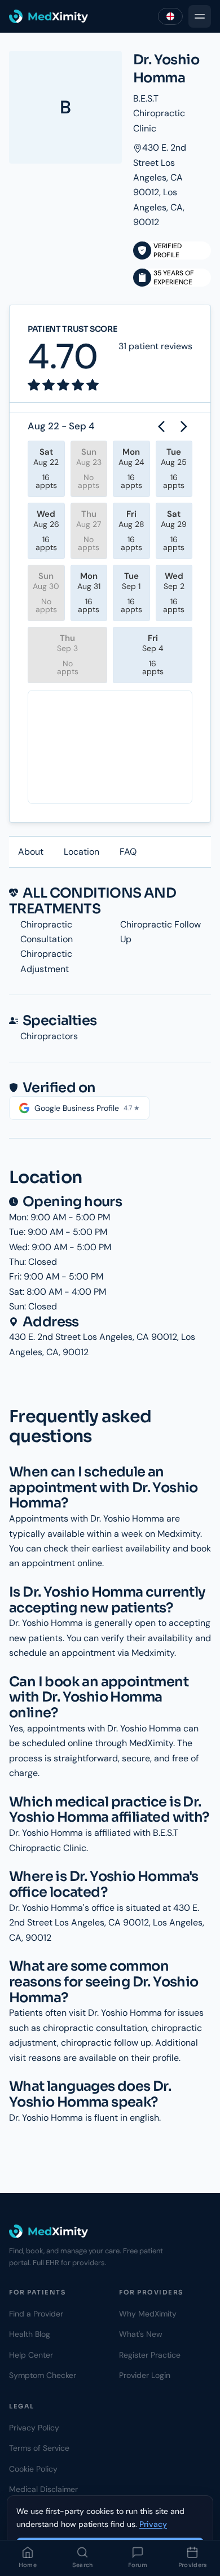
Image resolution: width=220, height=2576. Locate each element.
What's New (141, 2334)
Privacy (153, 2524)
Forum (138, 2565)
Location (82, 852)
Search (83, 2565)
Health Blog (30, 2334)
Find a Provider (36, 2314)
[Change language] (170, 16)
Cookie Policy (33, 2469)
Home (28, 2565)
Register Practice (150, 2355)
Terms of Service (39, 2448)
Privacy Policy (34, 2428)
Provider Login (145, 2375)
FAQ (128, 852)
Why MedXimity (148, 2314)
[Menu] (200, 16)
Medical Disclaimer (43, 2489)
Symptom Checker (43, 2375)
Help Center (31, 2355)
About (31, 852)
